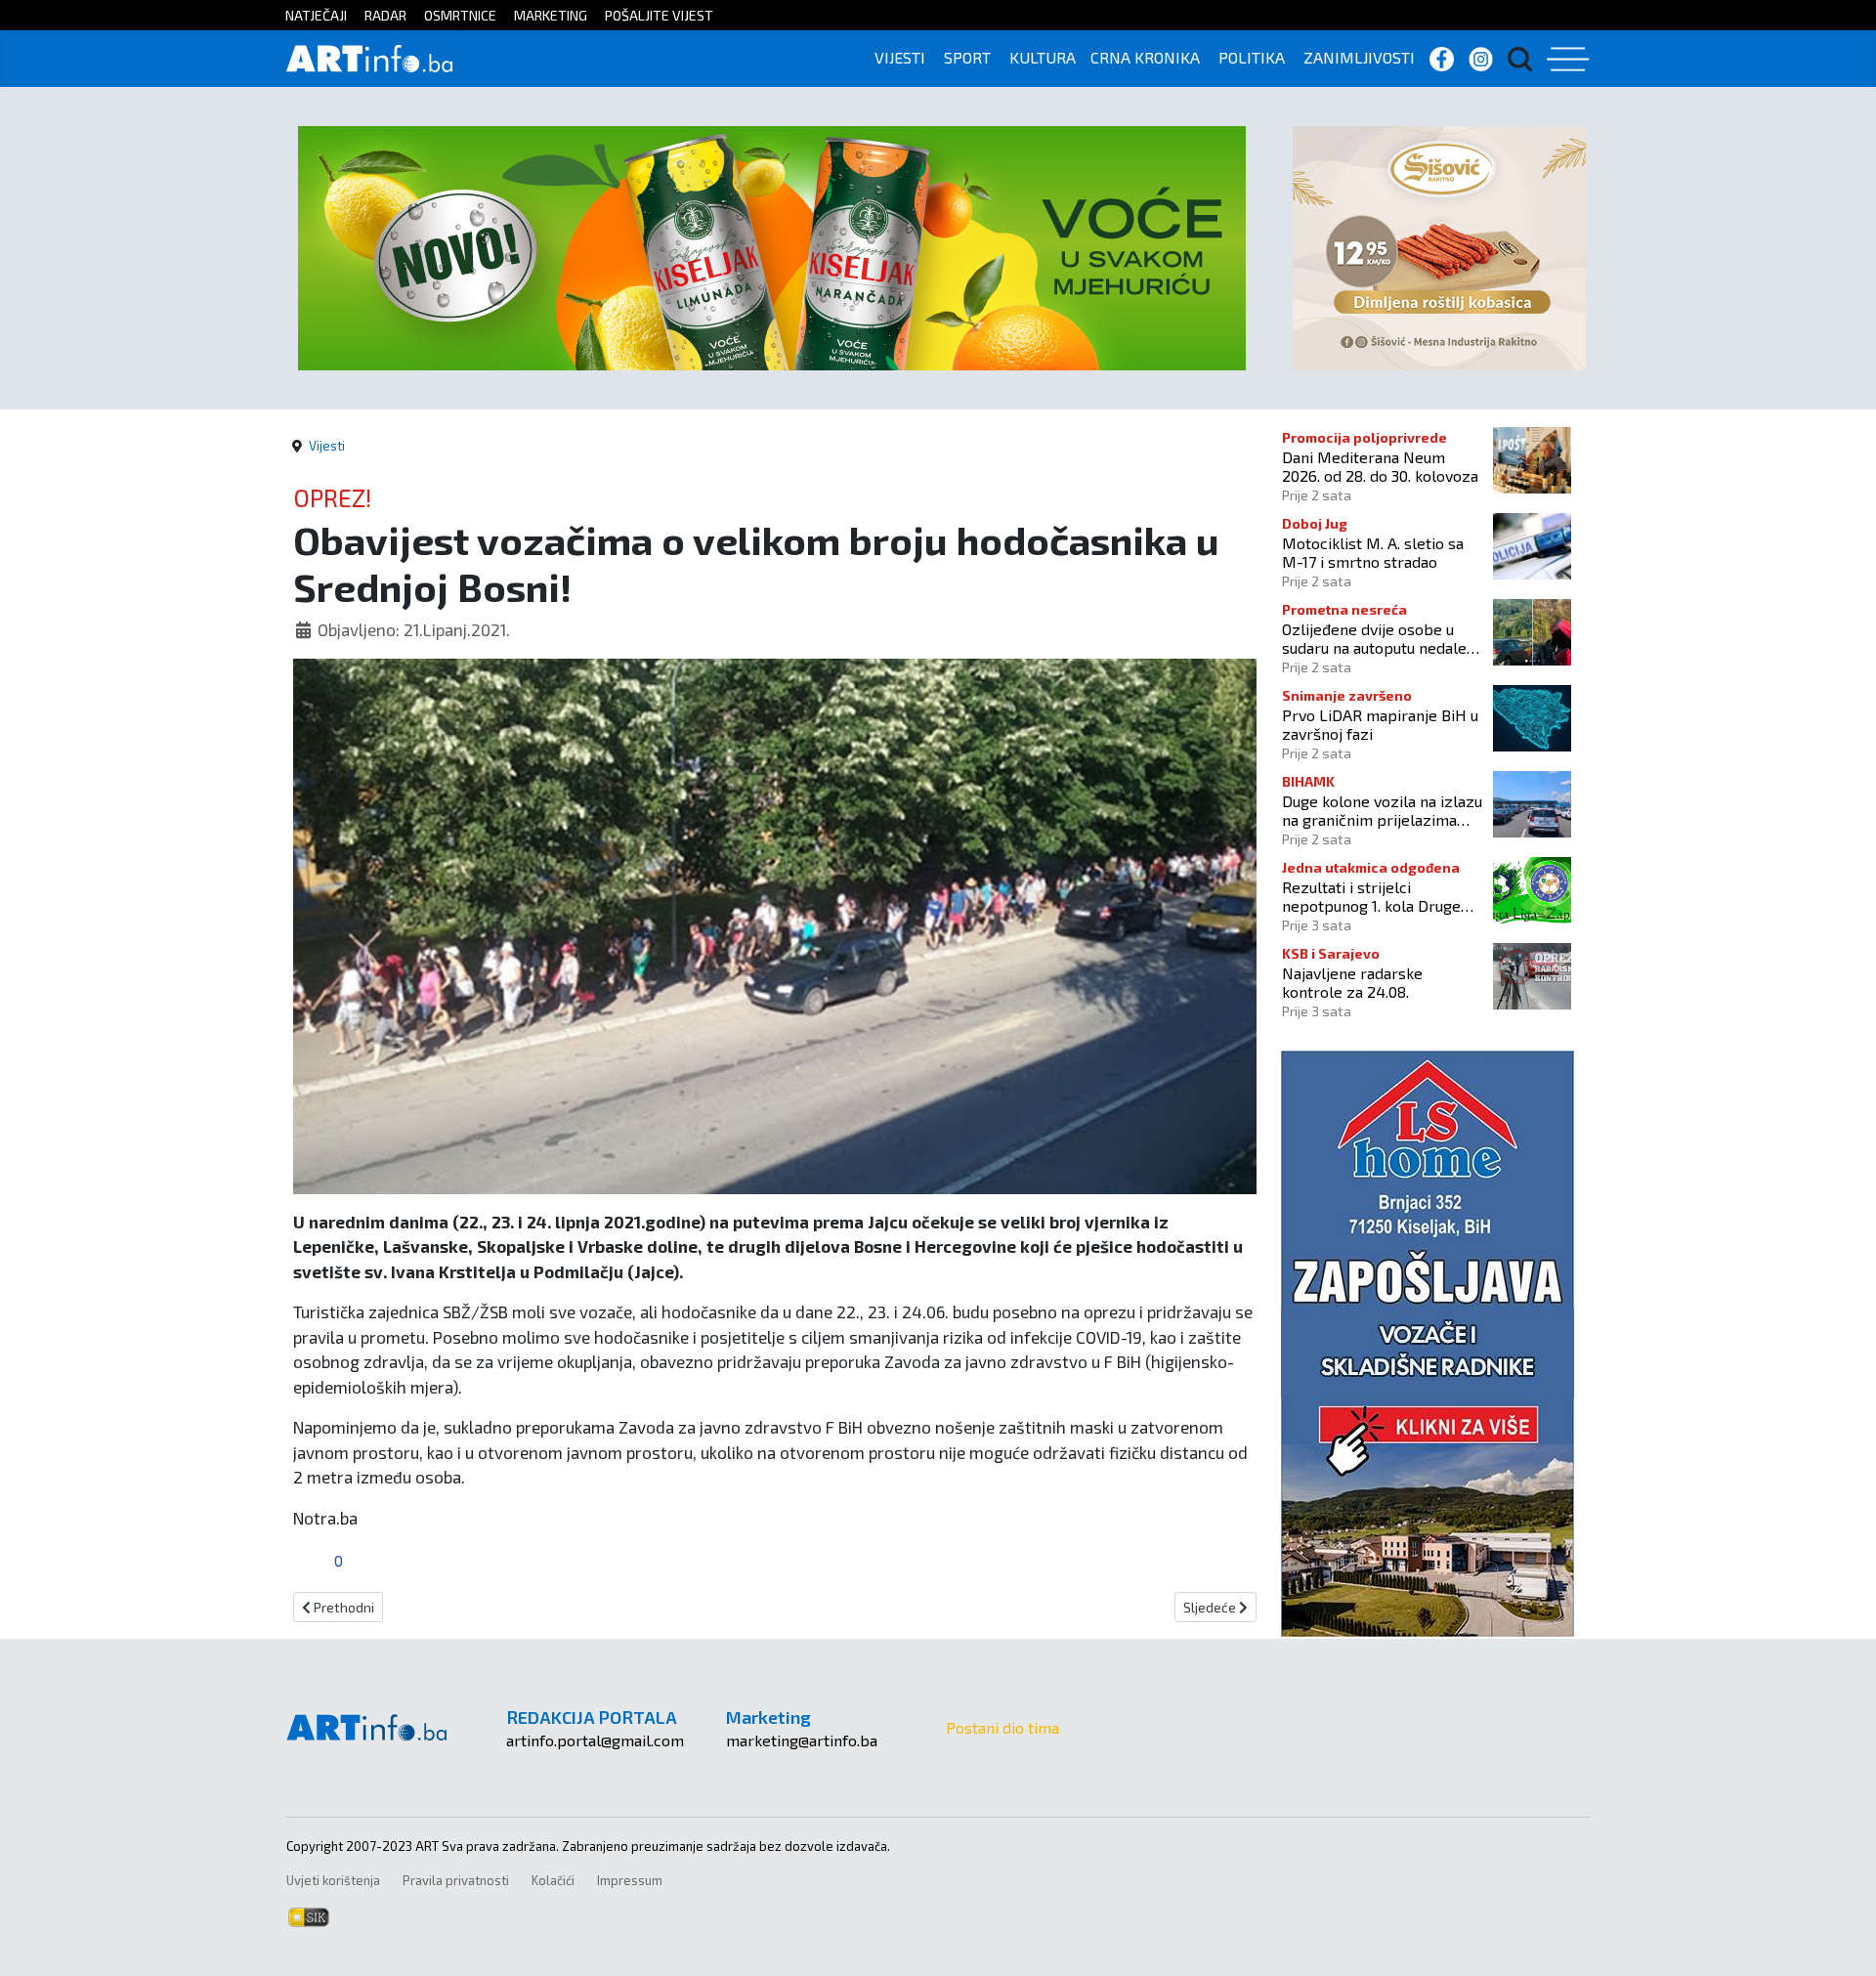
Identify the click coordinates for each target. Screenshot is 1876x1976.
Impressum (630, 1880)
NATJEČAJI (316, 15)
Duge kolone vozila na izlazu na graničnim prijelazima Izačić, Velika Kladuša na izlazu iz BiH (1382, 810)
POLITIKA (1252, 57)
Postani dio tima (1002, 1727)
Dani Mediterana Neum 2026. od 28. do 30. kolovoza (1380, 466)
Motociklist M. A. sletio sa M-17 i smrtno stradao (1373, 552)
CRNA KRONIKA (1145, 57)
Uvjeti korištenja (333, 1880)
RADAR (385, 15)
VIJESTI (900, 57)
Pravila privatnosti (456, 1880)
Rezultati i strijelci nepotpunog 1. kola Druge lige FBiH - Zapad (1371, 896)
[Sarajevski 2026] (772, 246)
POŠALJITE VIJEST (659, 15)
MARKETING (551, 15)
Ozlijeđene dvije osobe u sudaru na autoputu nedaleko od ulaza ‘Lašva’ (1383, 638)
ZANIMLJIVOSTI (1359, 57)
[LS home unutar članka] (1428, 1341)
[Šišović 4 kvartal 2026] (1439, 246)
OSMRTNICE (460, 15)
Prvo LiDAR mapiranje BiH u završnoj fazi (1380, 724)
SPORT (967, 57)
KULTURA (1043, 57)
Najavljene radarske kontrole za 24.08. (1352, 982)
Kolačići (553, 1880)
